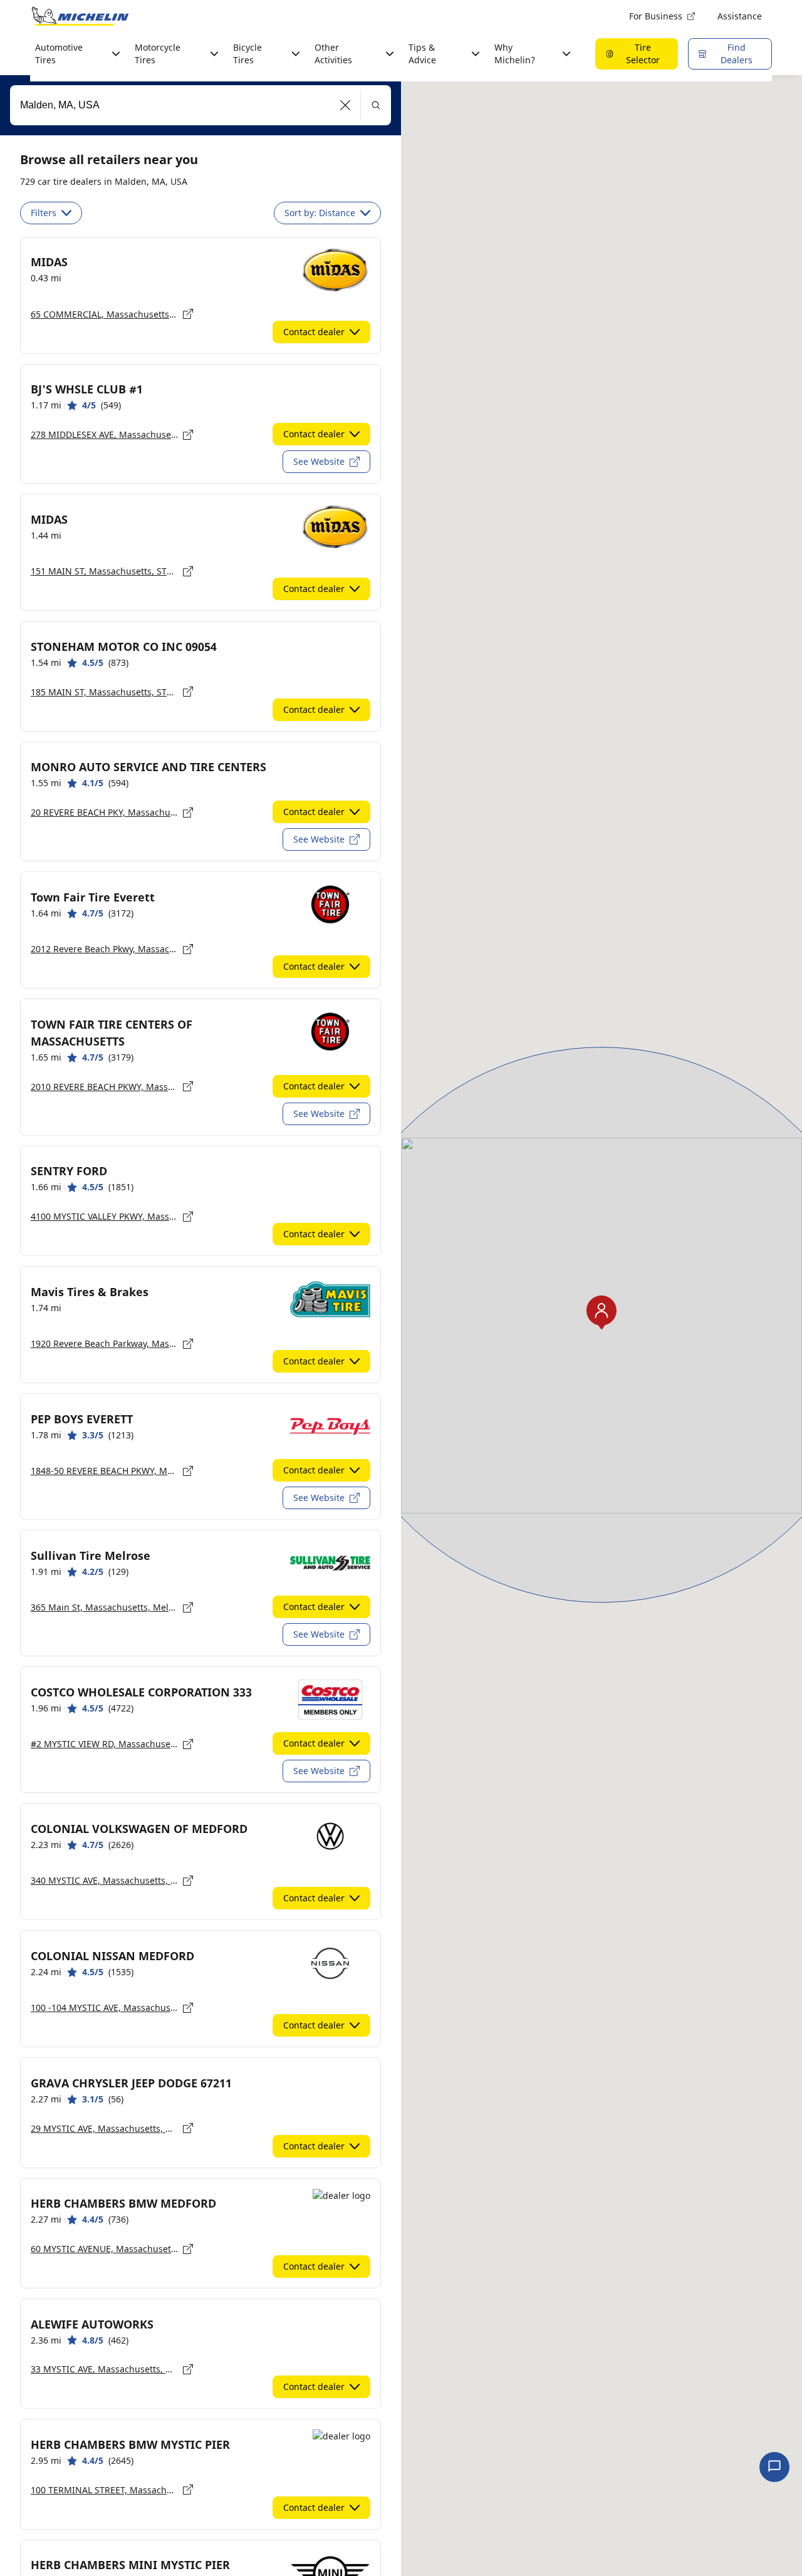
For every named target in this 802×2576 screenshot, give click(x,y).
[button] (346, 105)
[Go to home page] (80, 16)
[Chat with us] (774, 2467)
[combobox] (200, 105)
